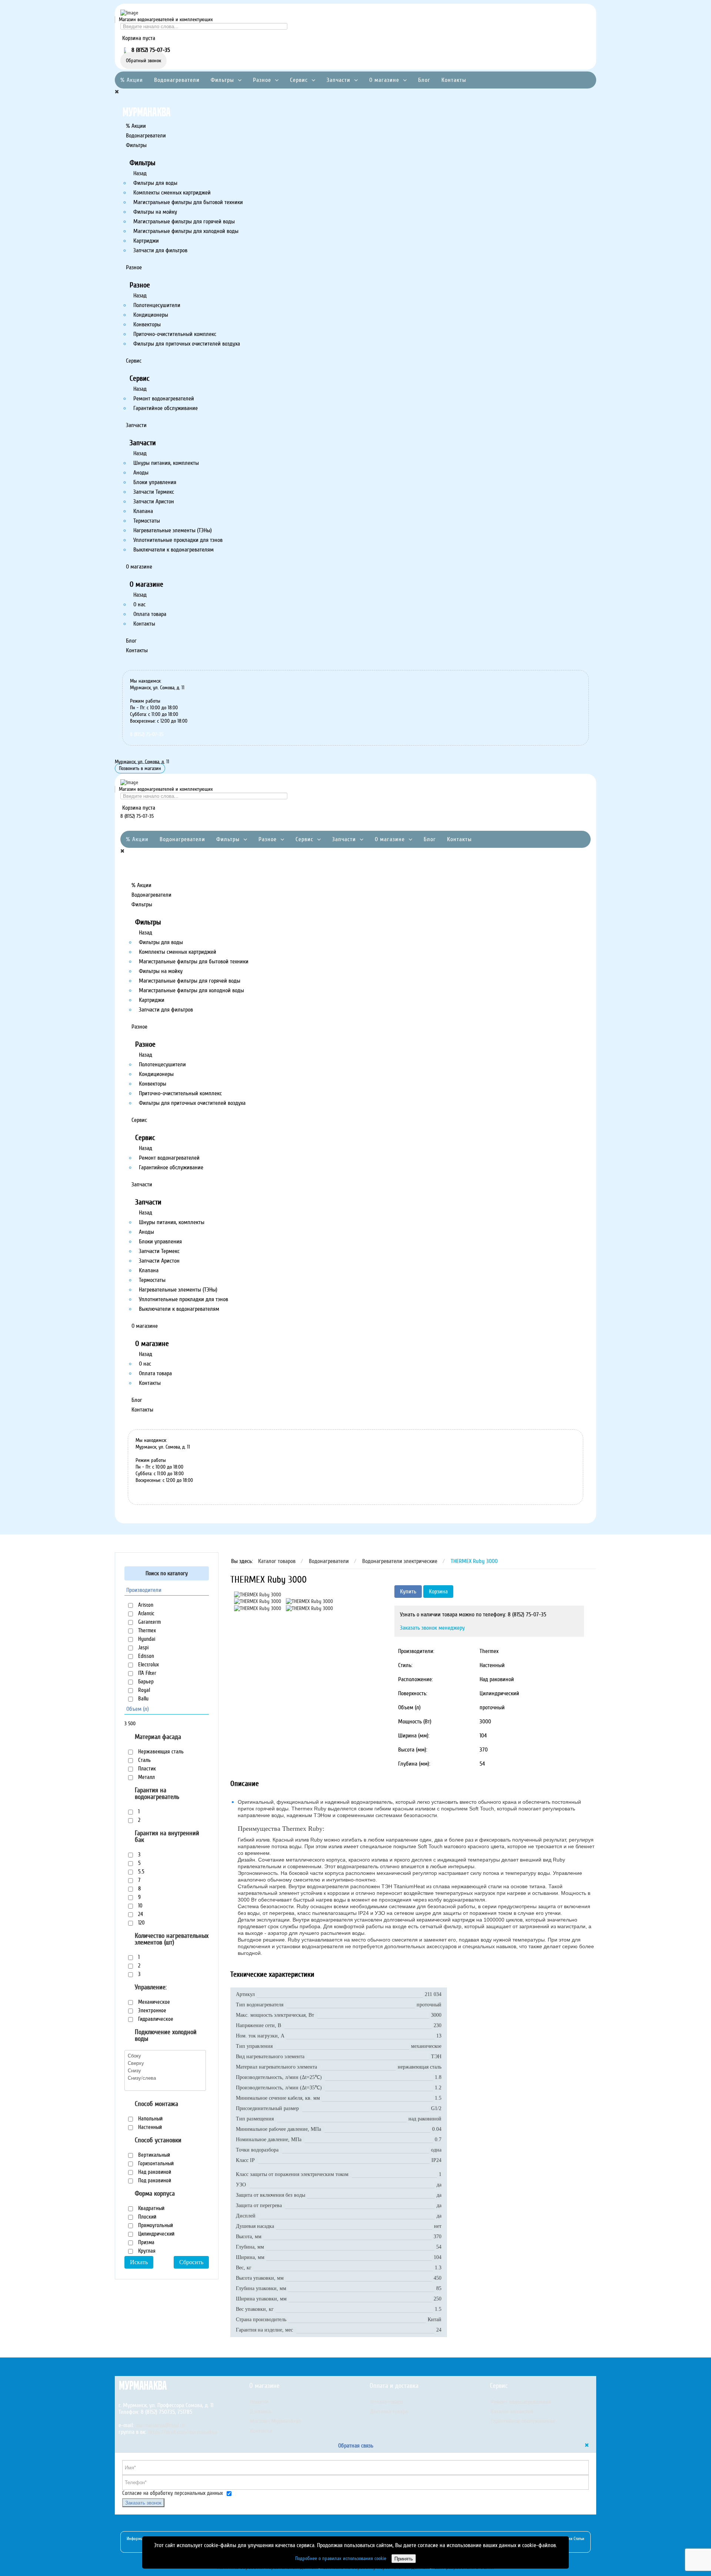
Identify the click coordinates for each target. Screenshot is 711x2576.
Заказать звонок (143, 2502)
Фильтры (222, 80)
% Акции (132, 80)
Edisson (145, 1656)
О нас (139, 604)
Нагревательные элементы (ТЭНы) (173, 530)
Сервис (299, 80)
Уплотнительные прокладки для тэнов (178, 540)
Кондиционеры (151, 315)
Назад (140, 173)
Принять (404, 2558)
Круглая (146, 2251)
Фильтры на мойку (155, 212)
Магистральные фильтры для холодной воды (186, 231)
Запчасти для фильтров (160, 250)
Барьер (145, 1682)
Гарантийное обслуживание (166, 408)
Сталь (144, 1760)
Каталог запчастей (512, 2412)
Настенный (149, 2127)
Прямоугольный (155, 2225)
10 (140, 1906)
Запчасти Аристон (154, 501)
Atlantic (146, 1613)
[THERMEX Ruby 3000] (258, 1594)
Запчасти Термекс (154, 492)
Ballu (143, 1699)
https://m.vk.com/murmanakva (182, 2432)
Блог (424, 80)
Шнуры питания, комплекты (166, 463)
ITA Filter (146, 1673)
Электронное (151, 2010)
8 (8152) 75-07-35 (147, 734)
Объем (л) (138, 1709)
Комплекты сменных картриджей (172, 193)
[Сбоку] (165, 2056)
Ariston (145, 1605)
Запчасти (338, 80)
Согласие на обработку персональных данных (173, 2493)
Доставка (260, 2412)
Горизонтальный (155, 2163)
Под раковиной (154, 2180)
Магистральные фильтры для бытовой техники (188, 202)
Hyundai (146, 1639)
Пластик (146, 1769)
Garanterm (149, 1622)
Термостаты (147, 521)
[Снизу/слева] (165, 2078)
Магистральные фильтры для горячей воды (184, 221)
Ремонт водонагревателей (164, 399)
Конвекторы (147, 324)
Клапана (143, 511)
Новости (259, 2402)
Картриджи (146, 241)
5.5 (141, 1872)
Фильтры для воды (155, 183)
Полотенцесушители (157, 305)
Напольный (150, 2119)
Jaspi (143, 1647)
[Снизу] (165, 2070)
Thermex (146, 1630)
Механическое (153, 2002)
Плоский (146, 2217)
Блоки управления (155, 482)
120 (141, 1923)
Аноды (141, 473)
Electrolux (148, 1664)
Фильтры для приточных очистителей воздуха (187, 344)
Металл (146, 1777)
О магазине (384, 80)
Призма (146, 2242)
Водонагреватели (177, 80)
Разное (262, 80)
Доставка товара (389, 2412)
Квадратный (151, 2208)
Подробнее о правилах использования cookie (341, 2558)
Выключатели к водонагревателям (173, 550)
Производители (144, 1590)
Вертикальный (153, 2155)
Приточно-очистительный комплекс (175, 334)
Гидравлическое (155, 2019)
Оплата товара (150, 614)
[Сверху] (165, 2063)
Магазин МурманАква (276, 2421)
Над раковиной (154, 2172)
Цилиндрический (156, 2234)
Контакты (454, 80)
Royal (143, 1690)
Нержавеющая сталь (160, 1752)
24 (140, 1914)
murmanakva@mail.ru (160, 2425)
